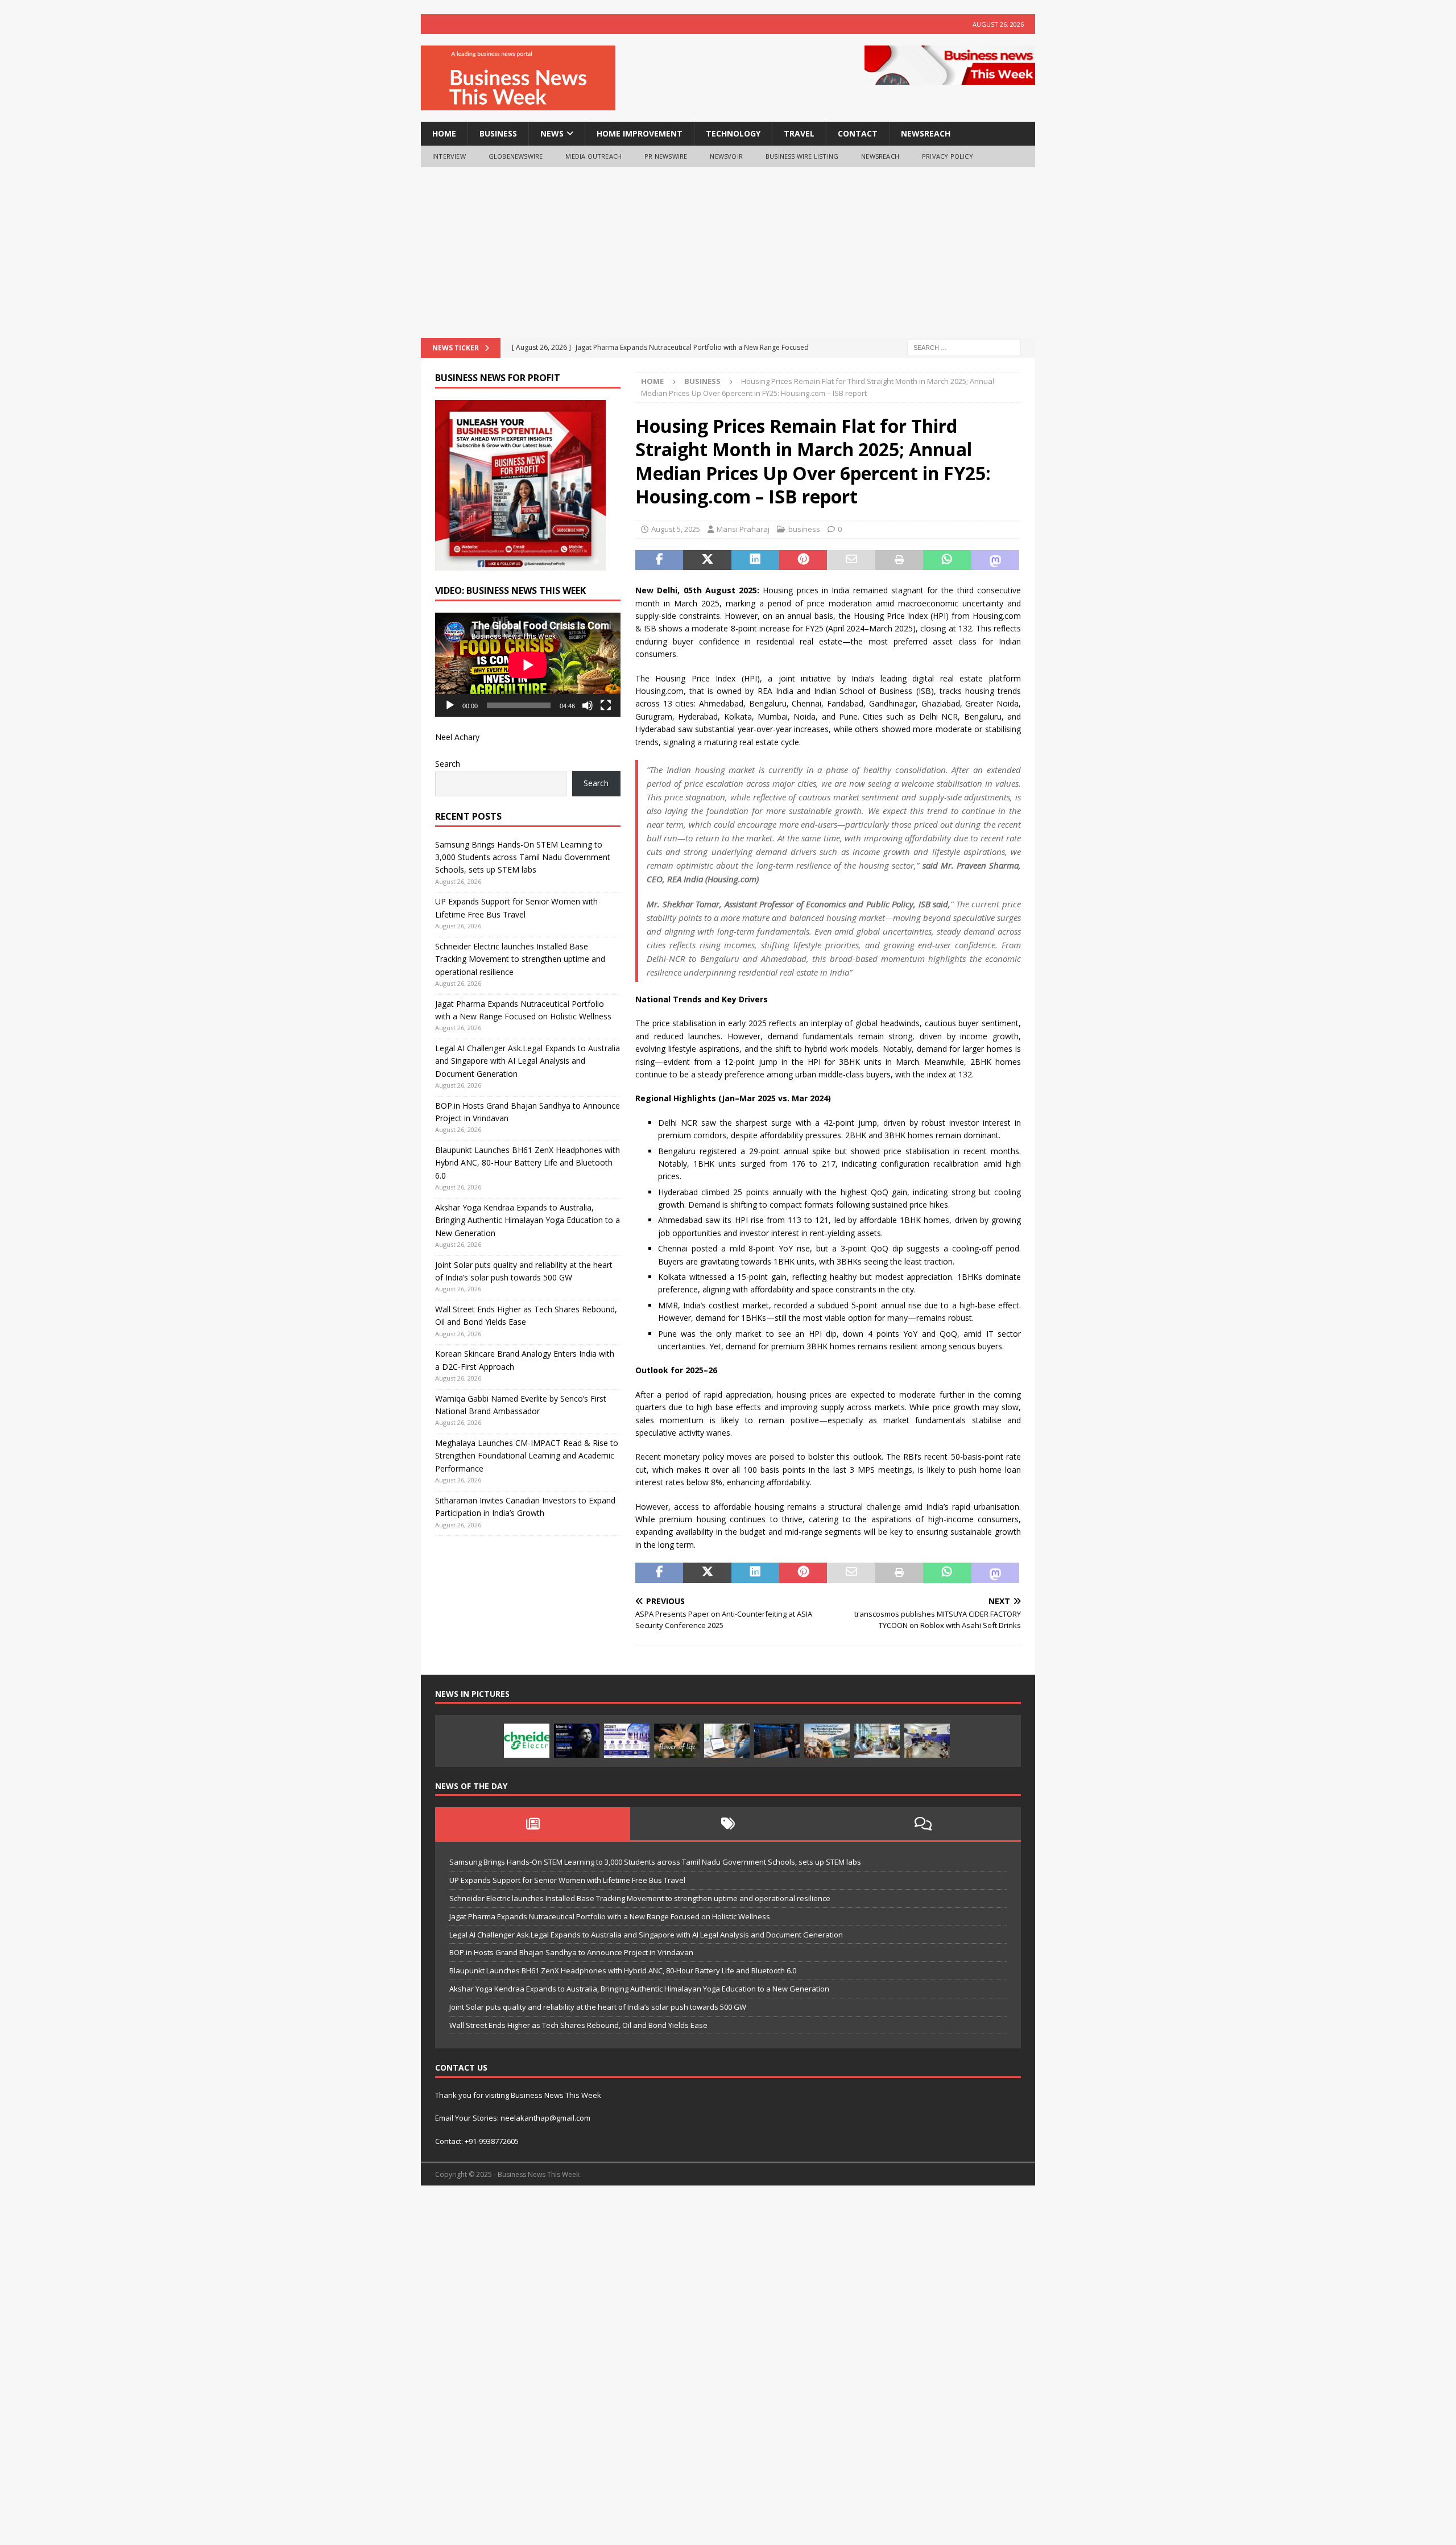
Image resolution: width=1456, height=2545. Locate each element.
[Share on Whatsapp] (947, 560)
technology (733, 133)
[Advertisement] (728, 253)
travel (799, 133)
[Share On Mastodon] (995, 560)
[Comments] (923, 1824)
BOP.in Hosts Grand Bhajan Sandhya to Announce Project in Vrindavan (571, 1952)
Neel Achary (457, 737)
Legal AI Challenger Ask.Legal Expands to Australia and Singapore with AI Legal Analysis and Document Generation (528, 1061)
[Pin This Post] (803, 560)
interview (449, 156)
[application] (528, 665)
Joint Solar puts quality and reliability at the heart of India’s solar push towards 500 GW (598, 2007)
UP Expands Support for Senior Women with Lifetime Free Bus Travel (567, 1880)
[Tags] (728, 1824)
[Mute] (588, 705)
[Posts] (533, 1824)
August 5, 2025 (676, 529)
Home (444, 133)
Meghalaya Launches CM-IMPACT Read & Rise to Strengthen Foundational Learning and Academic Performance (527, 1456)
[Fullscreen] (606, 705)
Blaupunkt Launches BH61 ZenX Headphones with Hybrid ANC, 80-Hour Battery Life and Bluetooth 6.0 (528, 1163)
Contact (858, 133)
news (552, 133)
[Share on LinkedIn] (755, 560)
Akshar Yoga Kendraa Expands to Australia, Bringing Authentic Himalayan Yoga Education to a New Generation (528, 1220)
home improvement (640, 133)
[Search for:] (964, 347)
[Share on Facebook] (659, 560)
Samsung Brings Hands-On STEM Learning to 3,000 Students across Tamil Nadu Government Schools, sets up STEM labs (523, 857)
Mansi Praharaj (743, 529)
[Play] (450, 705)
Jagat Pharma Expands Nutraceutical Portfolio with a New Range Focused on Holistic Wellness (610, 1916)
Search (448, 764)
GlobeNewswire (516, 156)
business (498, 133)
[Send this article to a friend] (851, 560)
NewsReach (926, 133)
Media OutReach (593, 156)
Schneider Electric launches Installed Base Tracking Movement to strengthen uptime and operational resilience (520, 959)
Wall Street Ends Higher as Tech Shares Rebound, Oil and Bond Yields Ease (578, 2025)
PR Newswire (666, 156)
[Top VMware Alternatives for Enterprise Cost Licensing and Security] (777, 1741)
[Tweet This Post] (707, 560)
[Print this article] (899, 560)
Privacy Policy (948, 156)
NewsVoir (726, 156)
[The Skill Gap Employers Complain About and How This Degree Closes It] (727, 1741)
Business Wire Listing (802, 156)
